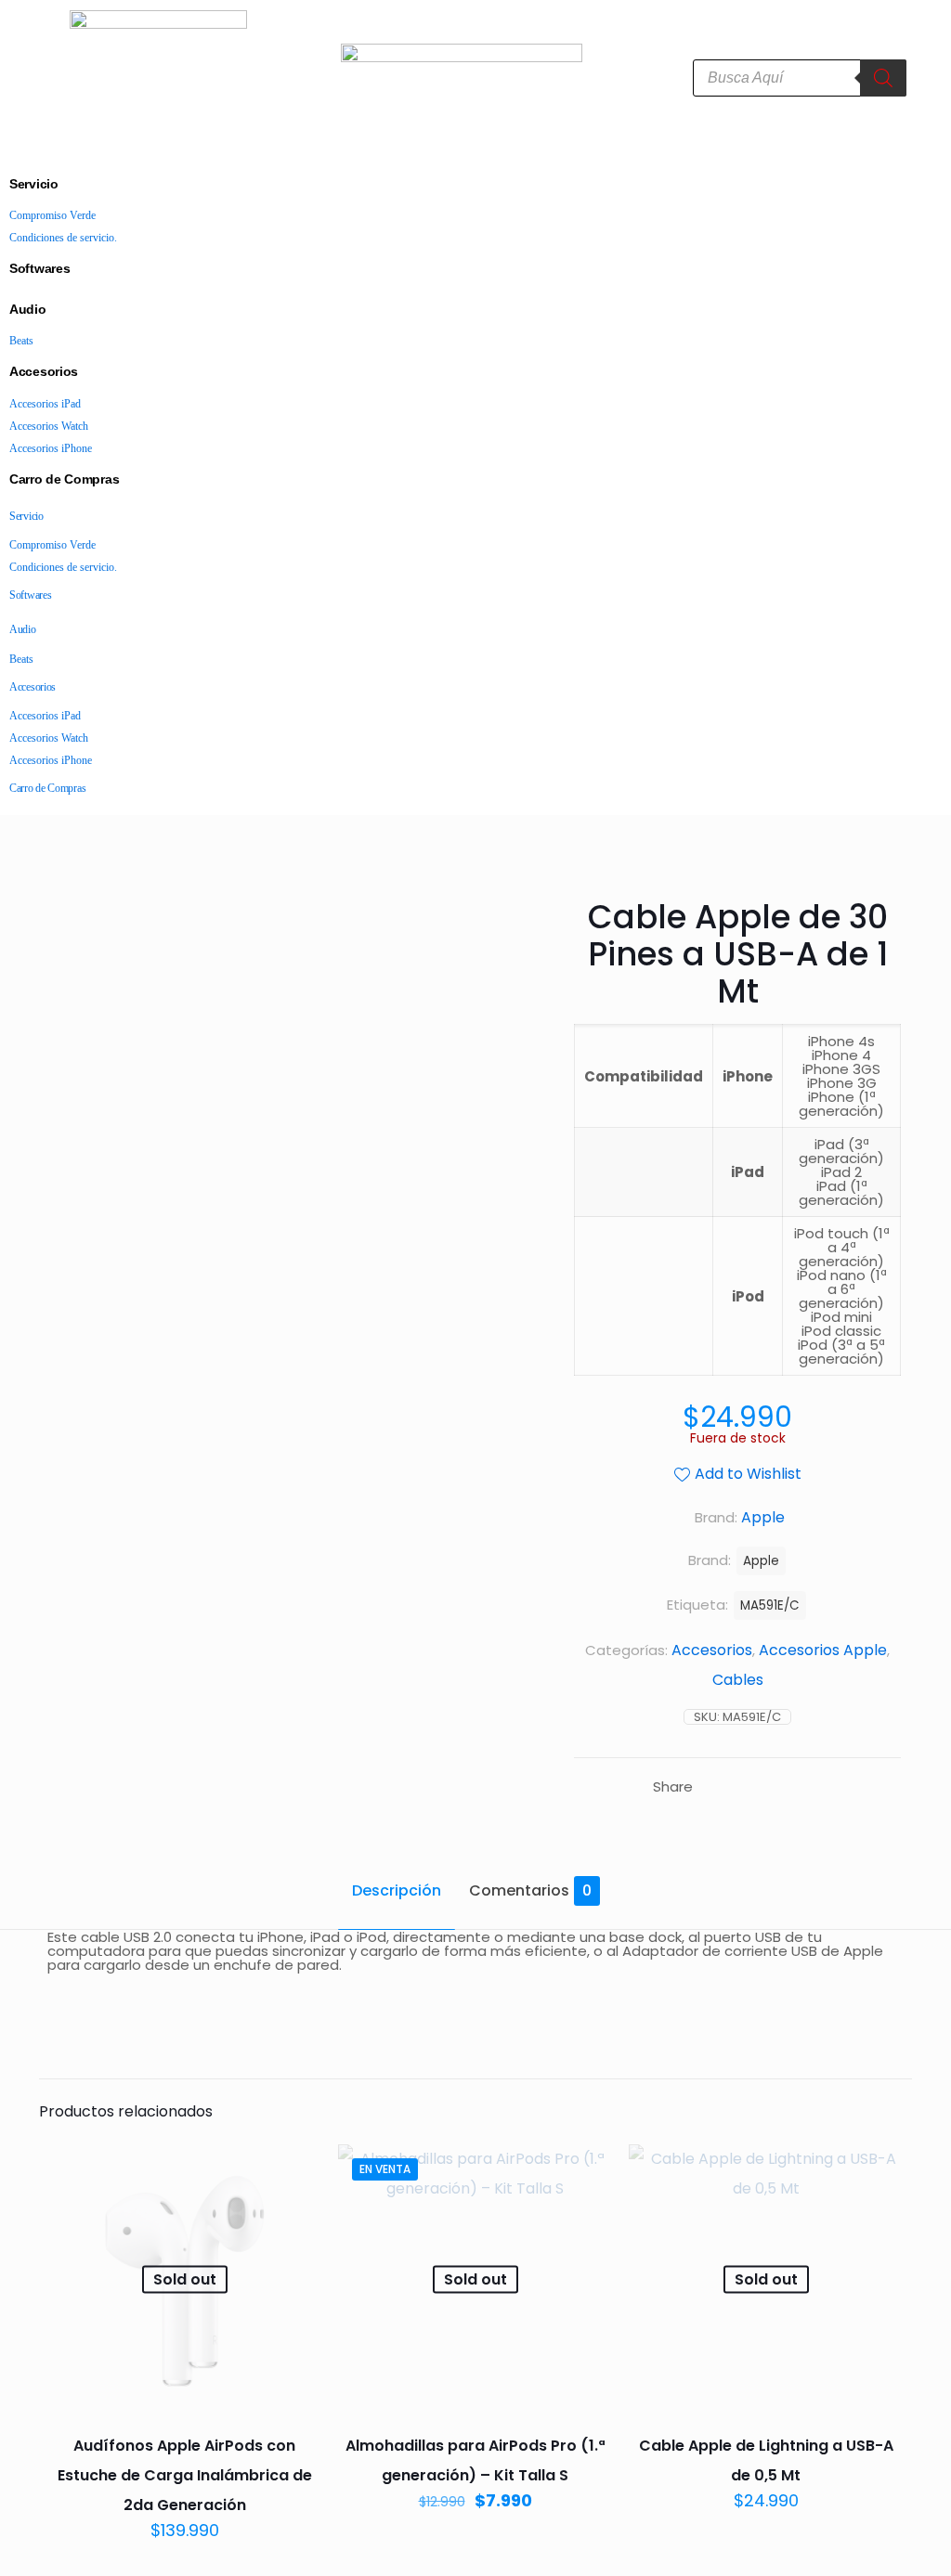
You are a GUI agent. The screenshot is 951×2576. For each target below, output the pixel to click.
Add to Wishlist (748, 1474)
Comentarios (530, 1890)
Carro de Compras (64, 479)
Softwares (39, 268)
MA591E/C (770, 1605)
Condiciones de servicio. (63, 238)
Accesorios (44, 371)
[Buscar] (883, 78)
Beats (21, 341)
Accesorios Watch (49, 426)
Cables (738, 1680)
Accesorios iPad (45, 404)
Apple (761, 1561)
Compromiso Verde (52, 215)
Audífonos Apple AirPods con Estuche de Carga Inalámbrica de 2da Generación (185, 2475)
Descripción (397, 1890)
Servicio (34, 184)
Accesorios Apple (823, 1650)
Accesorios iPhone (51, 448)
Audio (28, 309)
